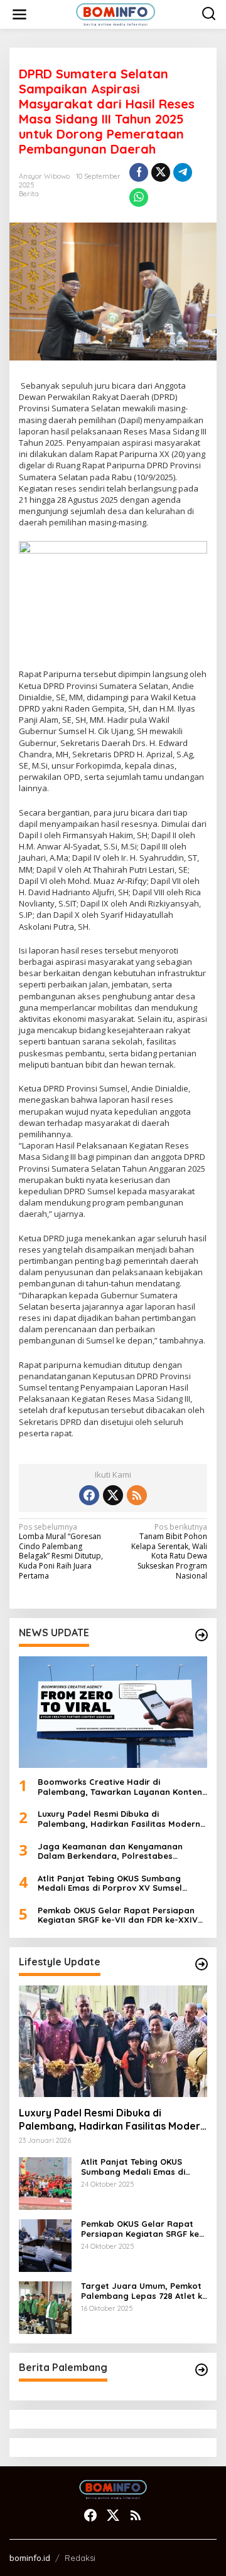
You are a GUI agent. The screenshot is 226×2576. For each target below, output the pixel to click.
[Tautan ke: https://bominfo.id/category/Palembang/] (202, 2370)
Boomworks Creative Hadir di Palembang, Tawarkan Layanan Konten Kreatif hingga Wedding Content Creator (120, 1787)
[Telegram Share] (183, 172)
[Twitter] (113, 1495)
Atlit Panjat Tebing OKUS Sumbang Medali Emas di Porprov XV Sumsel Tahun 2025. (110, 1884)
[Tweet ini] (161, 172)
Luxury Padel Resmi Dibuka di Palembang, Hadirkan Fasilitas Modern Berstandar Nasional (119, 1819)
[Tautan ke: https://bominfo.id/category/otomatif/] (202, 1964)
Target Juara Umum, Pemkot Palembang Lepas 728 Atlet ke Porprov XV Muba (144, 2291)
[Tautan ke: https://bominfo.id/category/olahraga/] (202, 1635)
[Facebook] (89, 1495)
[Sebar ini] (139, 172)
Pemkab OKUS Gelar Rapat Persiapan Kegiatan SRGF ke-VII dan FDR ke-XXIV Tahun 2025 (118, 1916)
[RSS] (137, 1495)
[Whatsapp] (139, 197)
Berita (29, 194)
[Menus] (19, 14)
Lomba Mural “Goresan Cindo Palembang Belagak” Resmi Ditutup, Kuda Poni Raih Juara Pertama (61, 1552)
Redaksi (80, 2558)
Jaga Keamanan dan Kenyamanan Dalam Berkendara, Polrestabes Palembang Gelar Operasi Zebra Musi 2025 (116, 1852)
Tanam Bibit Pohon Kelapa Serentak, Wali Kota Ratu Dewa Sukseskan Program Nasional (169, 1552)
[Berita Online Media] (116, 13)
